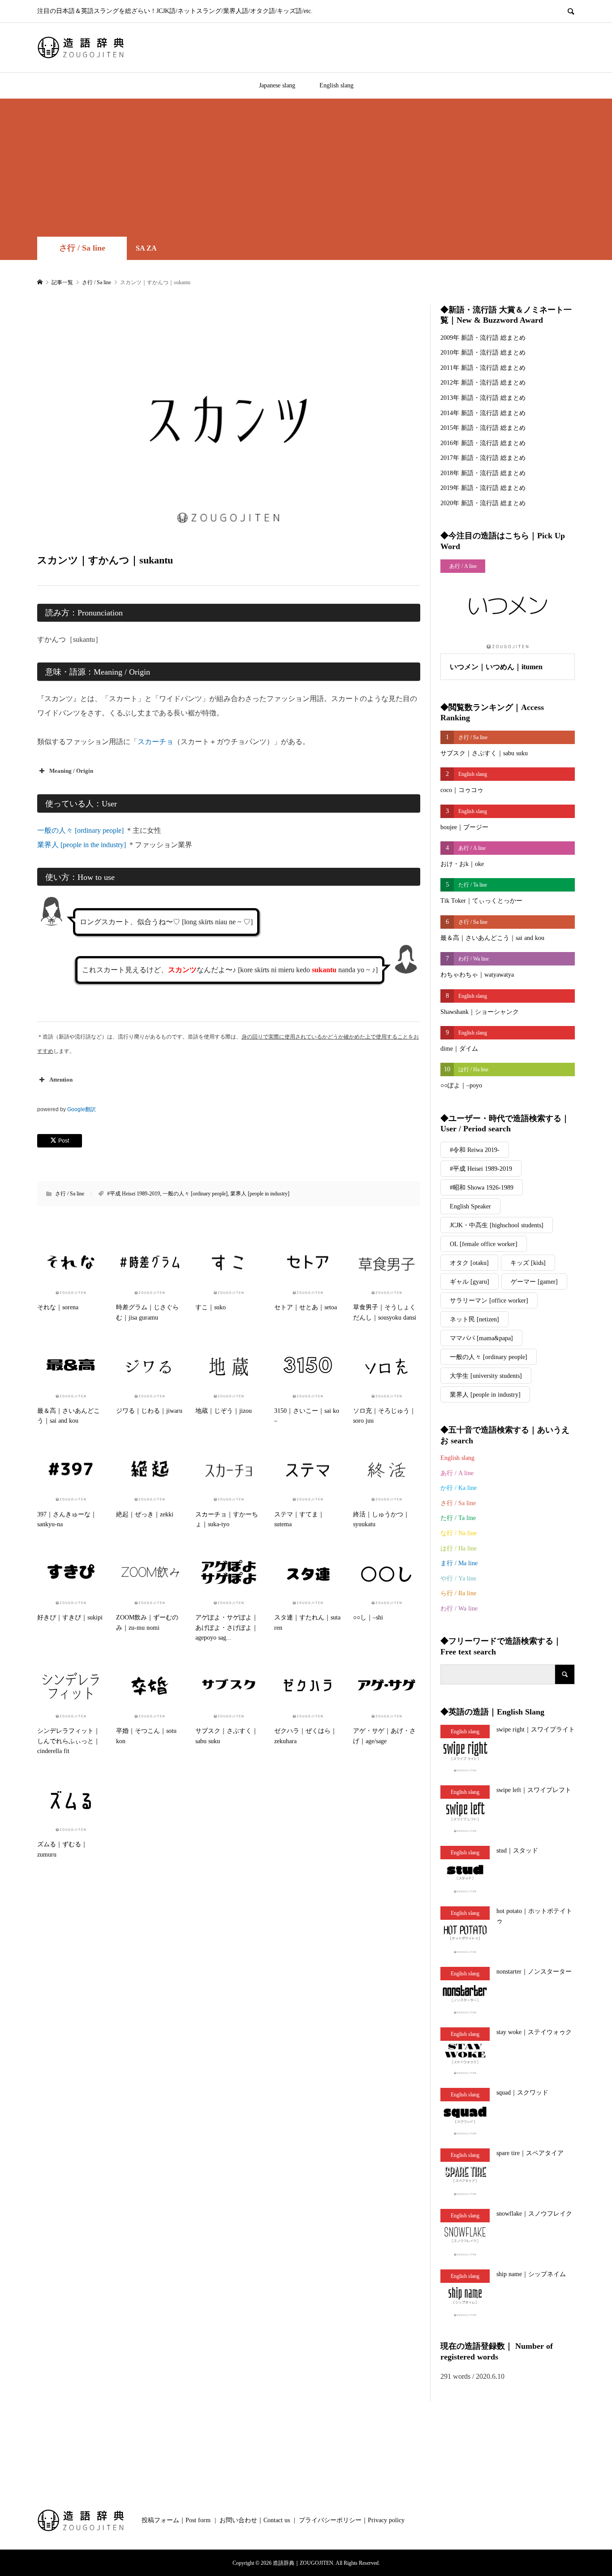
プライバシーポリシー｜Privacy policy (352, 2520)
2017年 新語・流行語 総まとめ (483, 458)
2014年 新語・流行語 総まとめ (483, 413)
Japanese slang (277, 85)
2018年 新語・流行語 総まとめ (483, 473)
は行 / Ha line (459, 1548)
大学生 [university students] (486, 1376)
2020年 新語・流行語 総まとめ (483, 503)
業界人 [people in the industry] (82, 845)
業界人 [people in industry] (260, 1194)
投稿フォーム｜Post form (176, 2520)
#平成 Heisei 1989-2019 (134, 1194)
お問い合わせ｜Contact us (255, 2520)
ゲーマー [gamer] (534, 1282)
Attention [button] (61, 1080)
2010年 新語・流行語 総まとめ (483, 353)
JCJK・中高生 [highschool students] (497, 1225)
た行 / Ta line (458, 1518)
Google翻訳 (82, 1109)
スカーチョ (155, 742)
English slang (336, 85)
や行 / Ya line (458, 1578)
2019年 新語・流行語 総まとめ (483, 488)
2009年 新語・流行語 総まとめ (483, 338)
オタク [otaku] (469, 1263)
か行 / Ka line (459, 1488)
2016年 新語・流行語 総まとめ (483, 443)
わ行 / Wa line (459, 1608)
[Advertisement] (306, 169)
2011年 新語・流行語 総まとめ (483, 368)
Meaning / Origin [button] (71, 771)
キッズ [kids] (528, 1263)
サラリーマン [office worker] (489, 1301)
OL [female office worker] (484, 1244)
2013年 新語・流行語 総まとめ (483, 398)
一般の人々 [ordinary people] (80, 830)
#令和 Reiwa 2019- (475, 1150)
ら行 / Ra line (458, 1593)
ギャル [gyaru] (470, 1282)
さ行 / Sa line (82, 248)
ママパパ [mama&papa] (481, 1338)
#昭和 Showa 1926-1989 (482, 1188)
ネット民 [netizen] (474, 1319)
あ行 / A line (457, 1473)
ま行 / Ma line (459, 1563)
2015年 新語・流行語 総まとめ (483, 428)
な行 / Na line (459, 1533)
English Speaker (470, 1206)
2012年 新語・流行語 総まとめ (483, 383)
